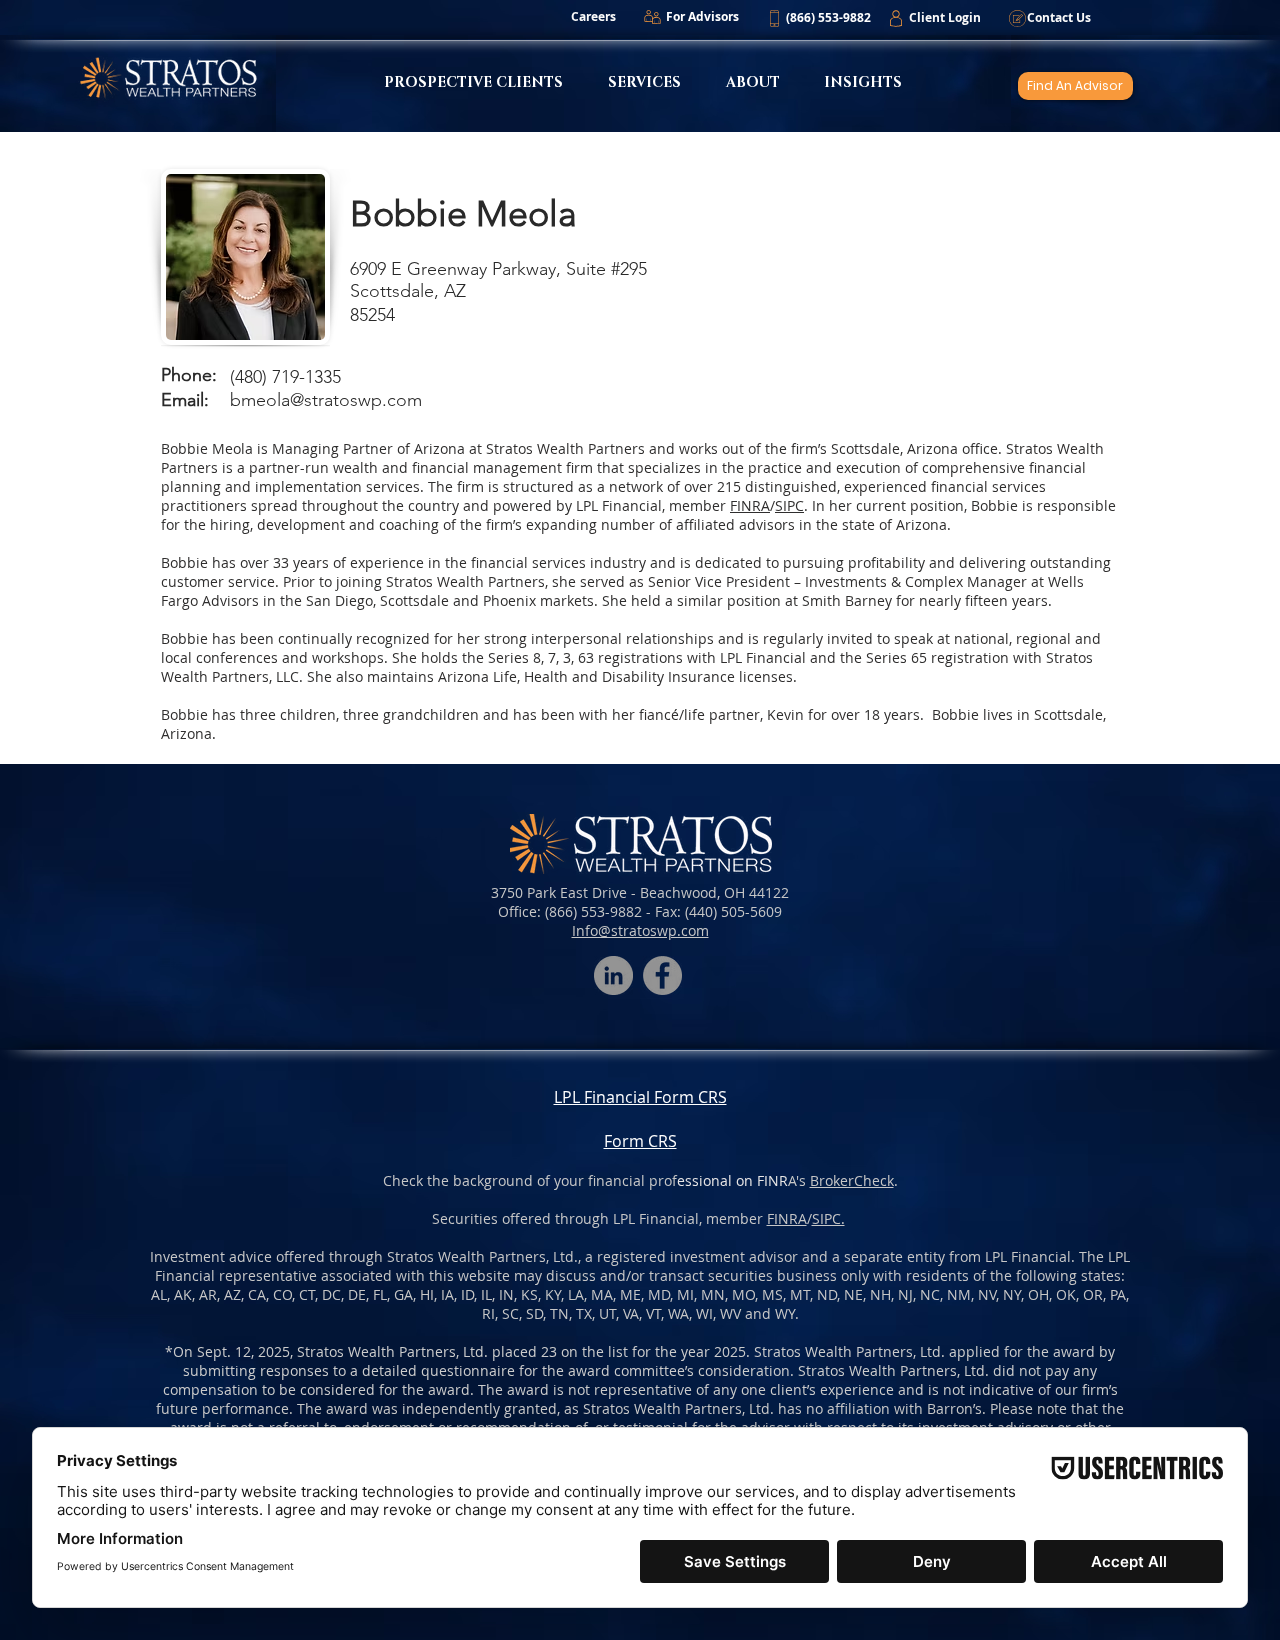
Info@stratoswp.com (640, 930)
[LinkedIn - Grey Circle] (613, 975)
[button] (828, 18)
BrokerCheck (852, 1180)
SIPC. (828, 1218)
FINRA (787, 1218)
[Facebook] (662, 975)
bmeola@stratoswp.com (326, 400)
